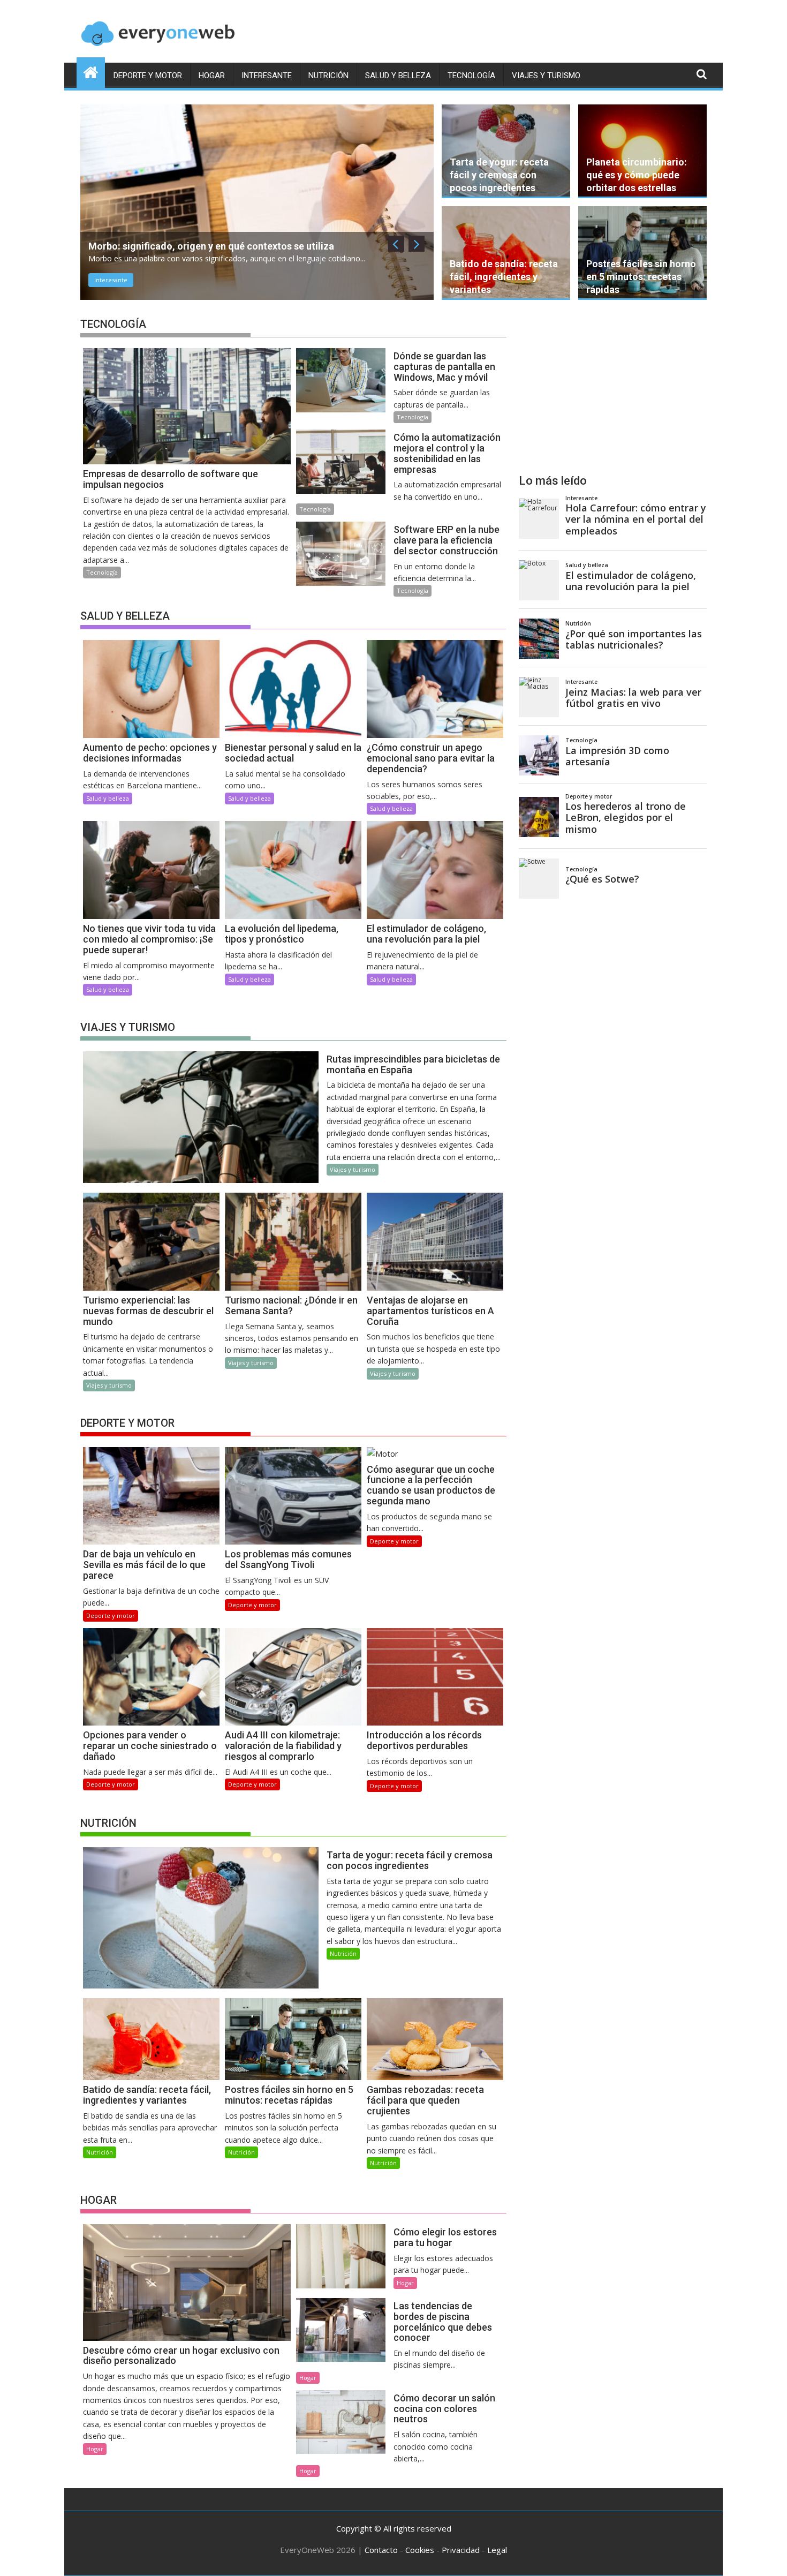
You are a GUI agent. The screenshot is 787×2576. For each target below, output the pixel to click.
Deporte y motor (148, 76)
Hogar (212, 76)
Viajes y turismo (546, 76)
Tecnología (471, 76)
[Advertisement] (613, 387)
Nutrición (328, 76)
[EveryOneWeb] (91, 71)
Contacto (381, 2550)
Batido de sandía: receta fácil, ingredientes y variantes (504, 277)
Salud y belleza (398, 76)
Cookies (420, 2550)
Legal (497, 2550)
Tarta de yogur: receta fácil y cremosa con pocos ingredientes (499, 175)
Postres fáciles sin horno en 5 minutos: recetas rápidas (641, 277)
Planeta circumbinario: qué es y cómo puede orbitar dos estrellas (637, 175)
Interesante (267, 76)
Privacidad (461, 2550)
